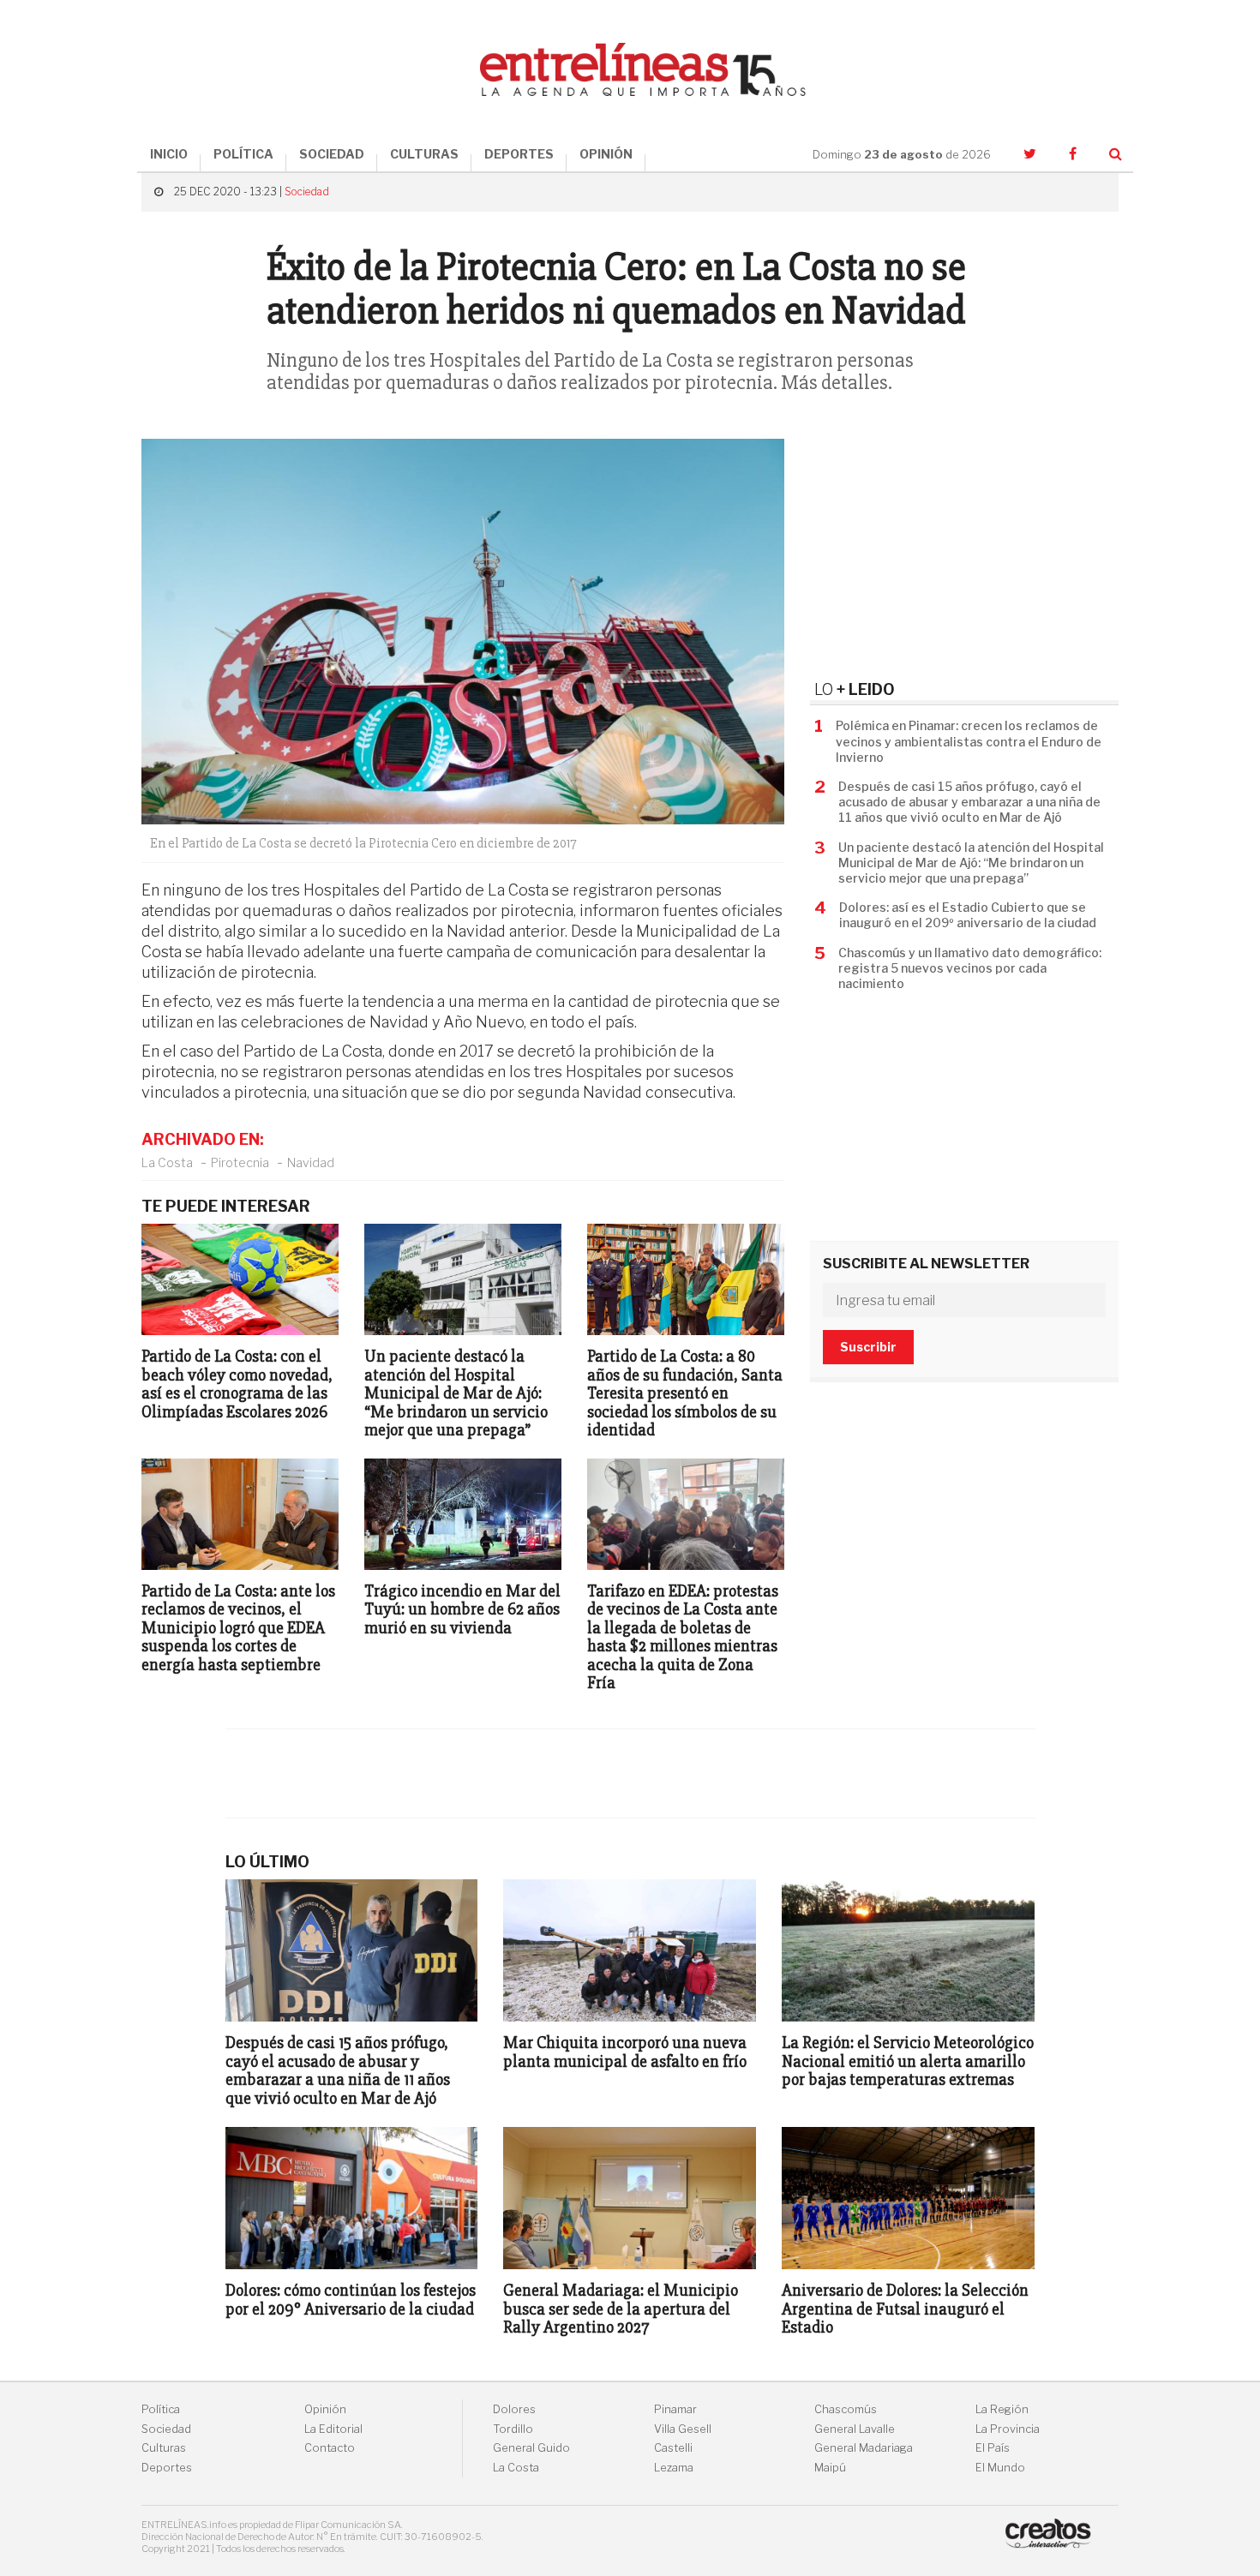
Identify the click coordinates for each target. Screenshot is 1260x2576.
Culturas (164, 2448)
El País (993, 2448)
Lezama (674, 2468)
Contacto (330, 2448)
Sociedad (307, 192)
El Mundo (1000, 2468)
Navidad (311, 1162)
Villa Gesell (683, 2429)
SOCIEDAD (332, 154)
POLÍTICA (243, 154)
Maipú (830, 2468)
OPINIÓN (606, 154)
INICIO (169, 154)
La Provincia (1008, 2429)
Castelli (673, 2448)
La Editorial (333, 2429)
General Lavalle (855, 2429)
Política (161, 2409)
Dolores (514, 2409)
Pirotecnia (240, 1162)
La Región (1002, 2409)
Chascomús (846, 2409)
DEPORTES (519, 154)
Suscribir (868, 1347)
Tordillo (513, 2429)
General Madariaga (864, 2448)
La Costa (167, 1162)
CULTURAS (424, 154)
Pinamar (675, 2409)
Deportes (167, 2468)
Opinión (325, 2409)
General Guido (531, 2448)
